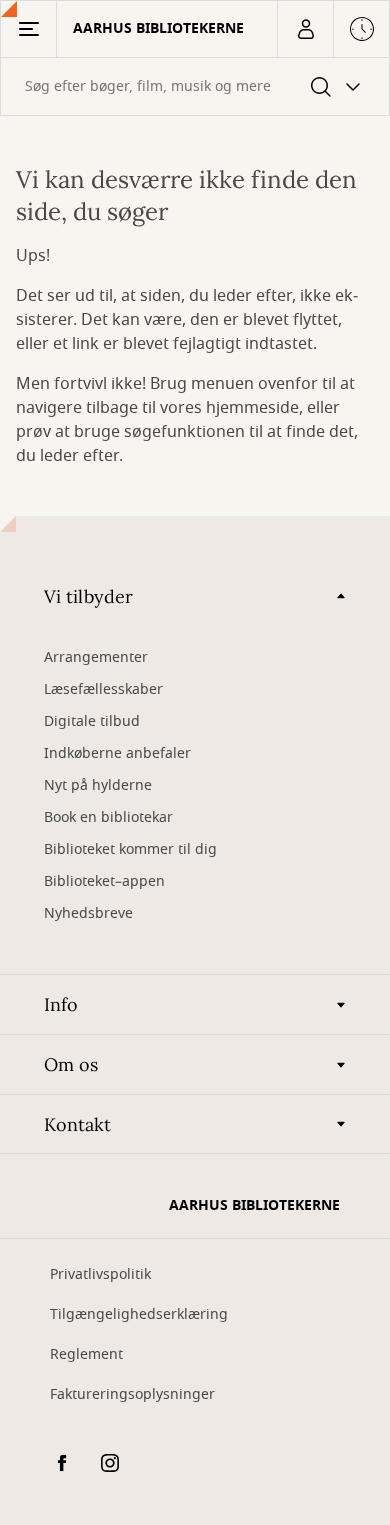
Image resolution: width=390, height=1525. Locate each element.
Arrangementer (96, 657)
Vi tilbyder (88, 596)
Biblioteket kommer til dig (130, 849)
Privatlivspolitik (100, 1274)
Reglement (86, 1354)
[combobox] (195, 86)
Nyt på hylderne (98, 785)
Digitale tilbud (92, 721)
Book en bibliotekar (108, 817)
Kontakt (77, 1124)
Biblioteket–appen (104, 881)
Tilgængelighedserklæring (139, 1314)
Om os (71, 1064)
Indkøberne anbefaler (117, 753)
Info (61, 1004)
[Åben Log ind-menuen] (305, 29)
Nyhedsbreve (88, 913)
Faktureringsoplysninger (132, 1394)
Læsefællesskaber (103, 689)
